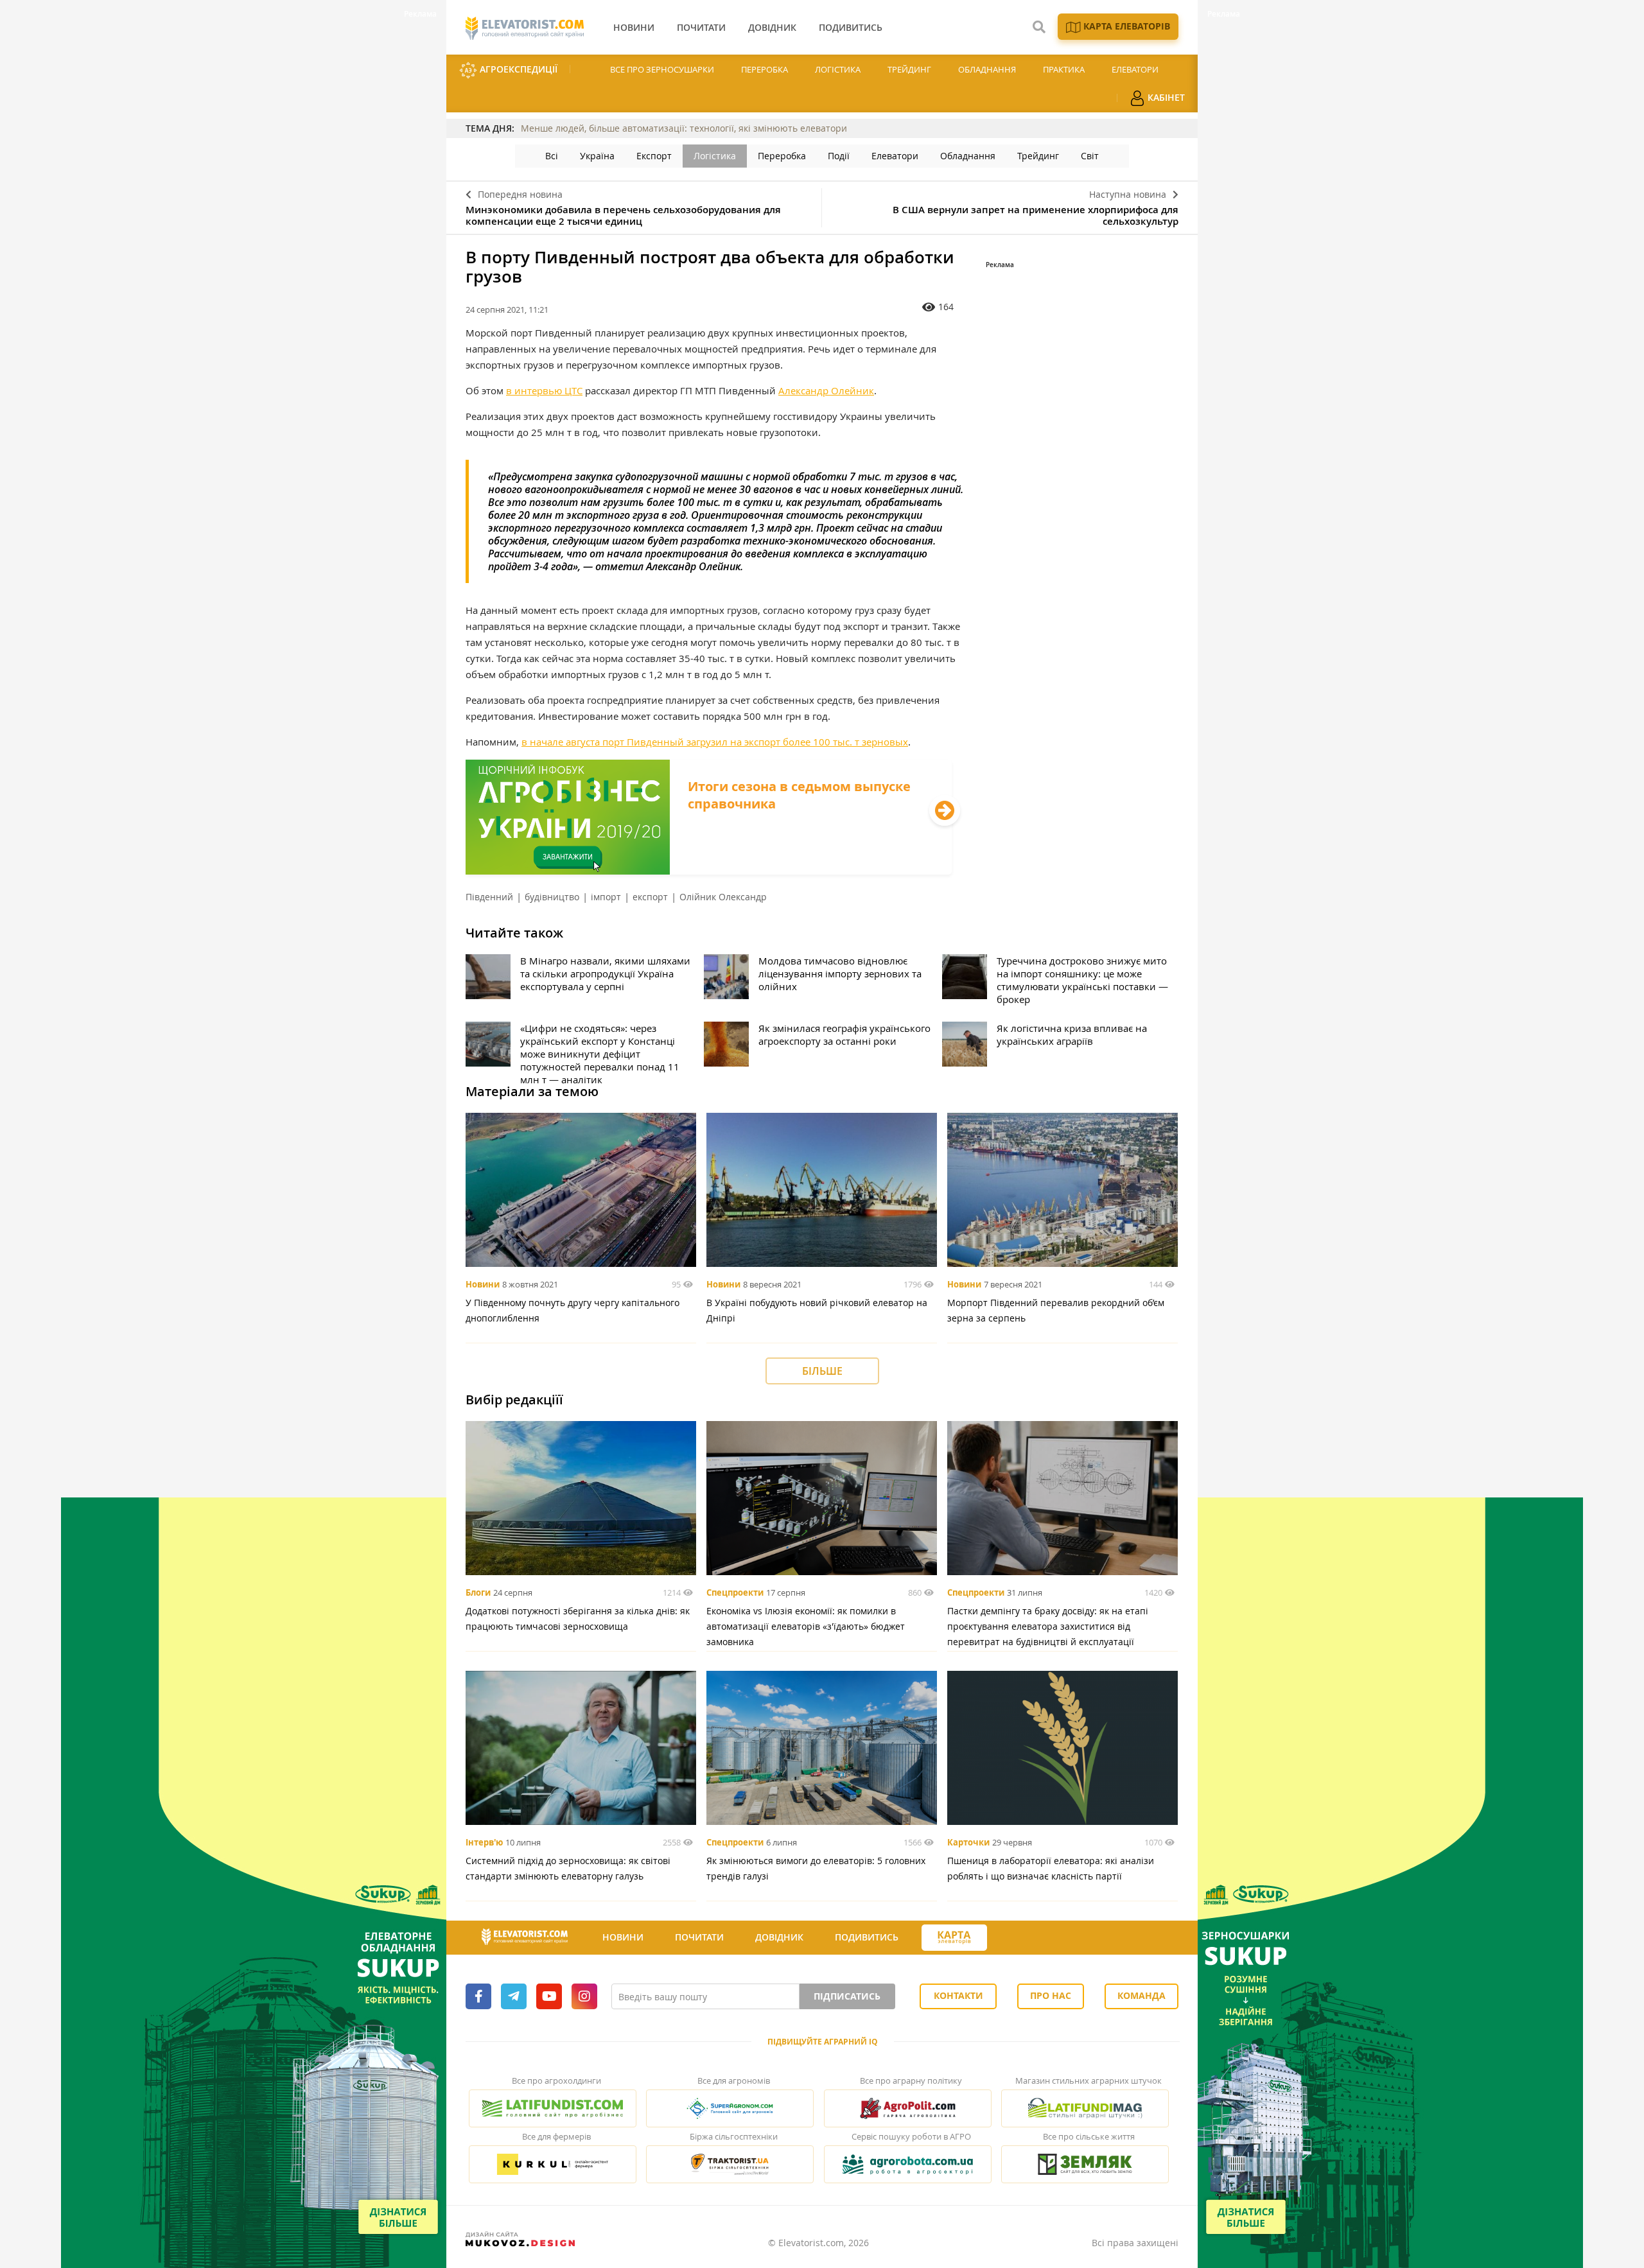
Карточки (968, 1842)
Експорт (654, 156)
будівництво (552, 897)
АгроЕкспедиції (517, 69)
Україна (597, 156)
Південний (489, 897)
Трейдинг (909, 69)
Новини (483, 1284)
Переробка (765, 69)
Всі (552, 156)
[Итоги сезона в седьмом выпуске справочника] (709, 871)
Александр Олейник (826, 390)
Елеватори (1135, 69)
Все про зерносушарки (662, 69)
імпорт (606, 897)
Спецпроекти (735, 1592)
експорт (650, 897)
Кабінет (1165, 97)
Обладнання (987, 69)
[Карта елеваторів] (954, 1938)
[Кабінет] (1010, 1938)
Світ (1090, 156)
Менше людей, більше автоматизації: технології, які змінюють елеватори (684, 128)
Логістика (838, 69)
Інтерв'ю (484, 1842)
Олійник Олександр (723, 897)
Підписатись (847, 1996)
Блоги (478, 1592)
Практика (1064, 69)
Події (839, 156)
